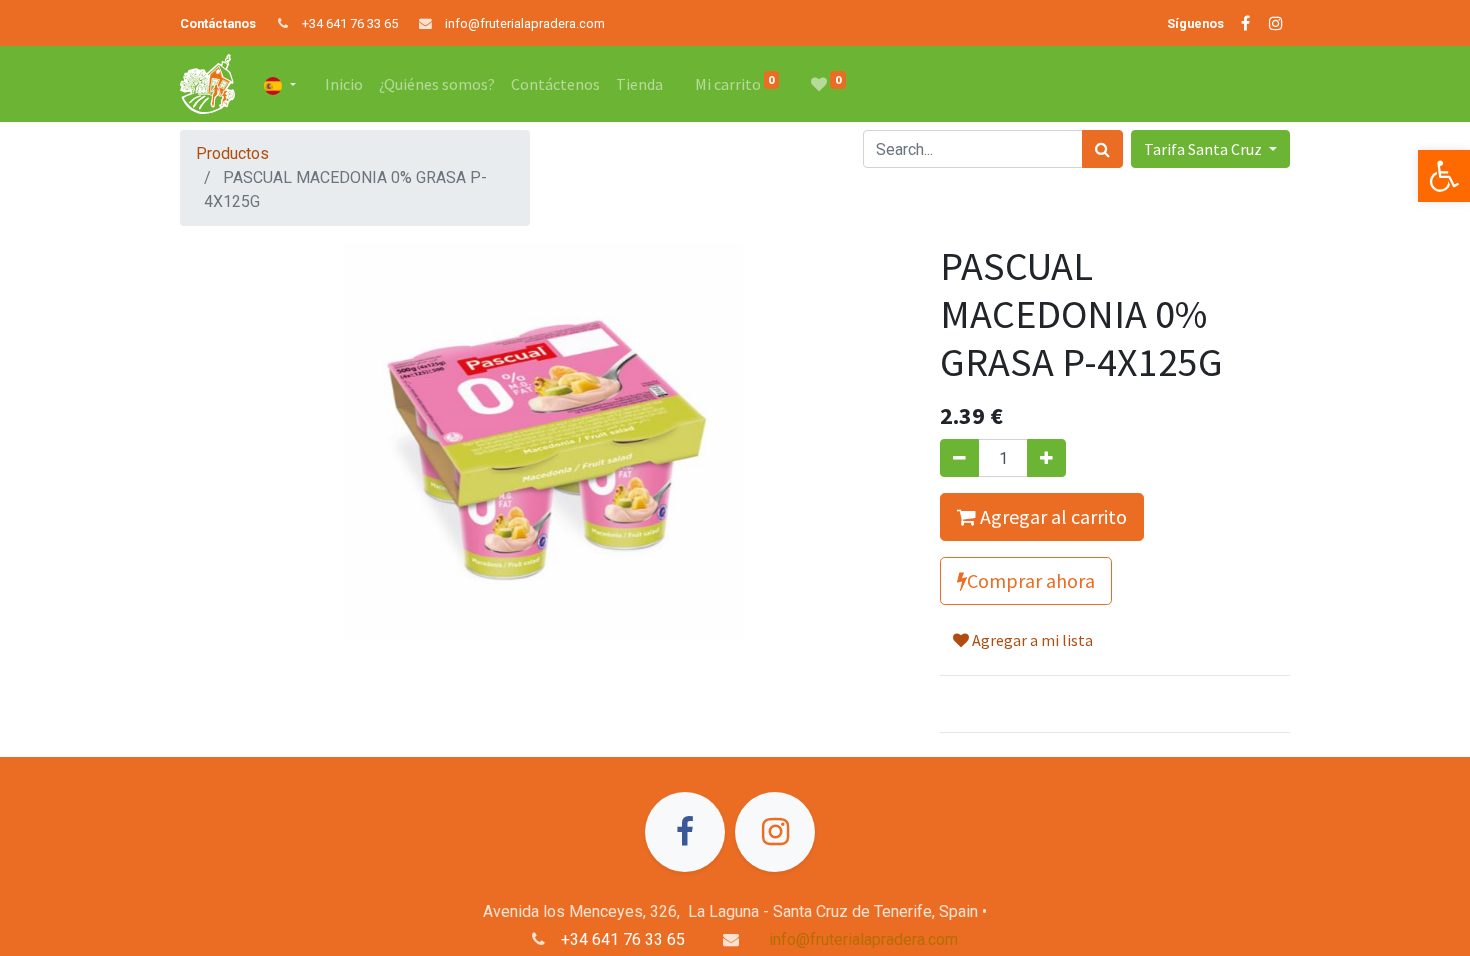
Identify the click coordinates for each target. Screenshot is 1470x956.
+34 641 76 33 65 (350, 23)
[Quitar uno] (959, 458)
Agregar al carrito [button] (1051, 516)
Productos (232, 153)
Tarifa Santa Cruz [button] (1204, 149)
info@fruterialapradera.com (525, 23)
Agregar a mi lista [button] (1031, 640)
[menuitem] (344, 84)
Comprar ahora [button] (1031, 580)
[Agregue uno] (1046, 458)
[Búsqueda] (1102, 149)
